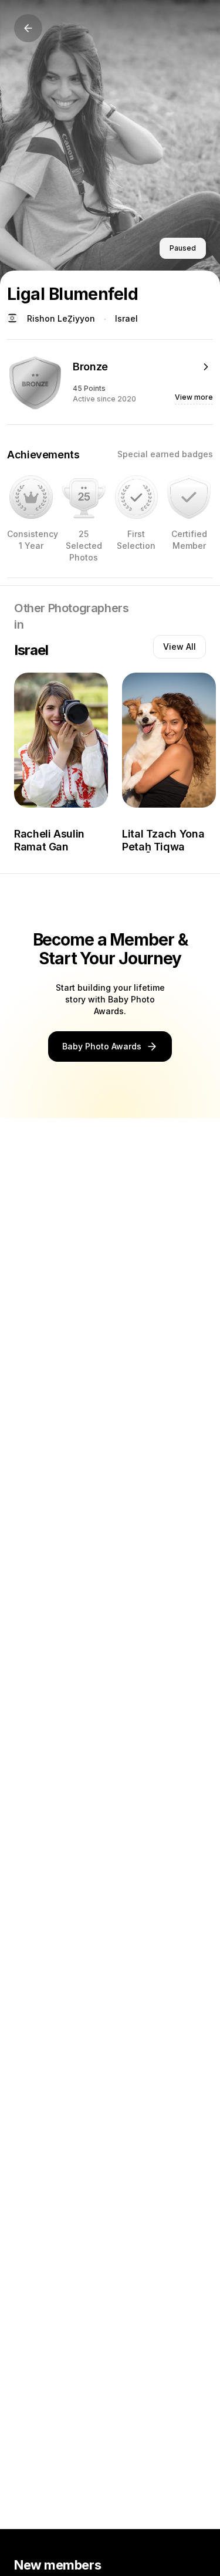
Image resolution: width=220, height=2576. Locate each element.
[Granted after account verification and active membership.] (189, 497)
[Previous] (28, 28)
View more (194, 397)
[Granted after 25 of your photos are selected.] (84, 497)
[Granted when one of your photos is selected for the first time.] (137, 497)
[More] (206, 367)
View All (180, 646)
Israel (126, 318)
